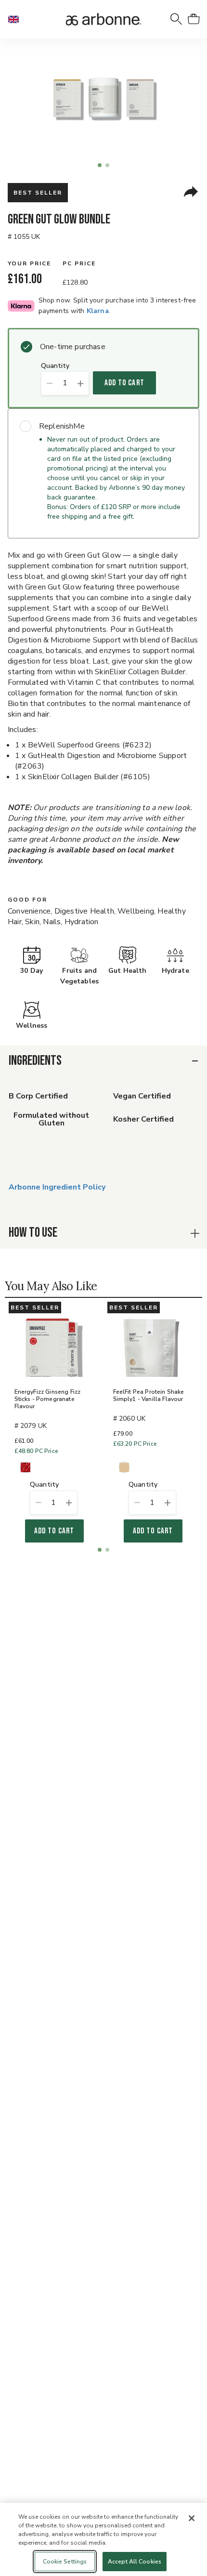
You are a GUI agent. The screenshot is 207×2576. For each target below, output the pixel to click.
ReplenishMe (62, 426)
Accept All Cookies (135, 2562)
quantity (55, 366)
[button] (17, 19)
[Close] (192, 2518)
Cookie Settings (65, 2562)
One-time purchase (73, 347)
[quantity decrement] (49, 383)
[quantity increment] (81, 383)
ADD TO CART (124, 383)
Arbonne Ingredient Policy (57, 1187)
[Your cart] (194, 19)
